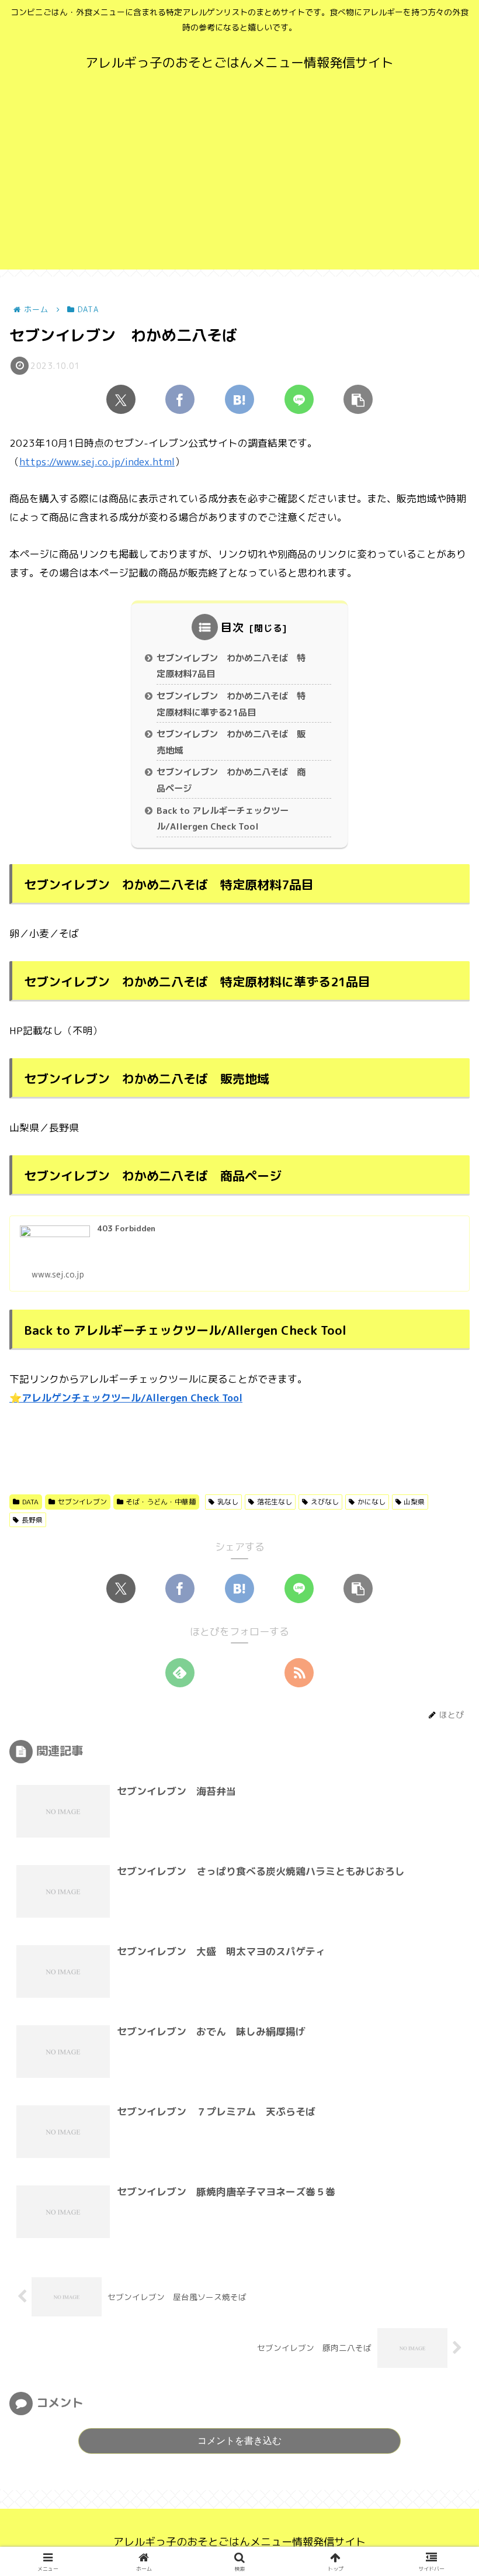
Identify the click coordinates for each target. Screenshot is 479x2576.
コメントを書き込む (239, 2440)
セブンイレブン (82, 1502)
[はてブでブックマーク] (239, 399)
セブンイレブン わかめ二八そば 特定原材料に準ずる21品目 (231, 704)
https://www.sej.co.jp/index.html (97, 462)
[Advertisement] (239, 188)
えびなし (325, 1502)
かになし (372, 1502)
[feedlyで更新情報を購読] (180, 1673)
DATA (30, 1502)
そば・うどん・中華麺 (161, 1502)
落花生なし (275, 1502)
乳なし (228, 1502)
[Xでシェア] (121, 399)
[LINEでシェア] (299, 399)
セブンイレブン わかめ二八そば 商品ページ (231, 780)
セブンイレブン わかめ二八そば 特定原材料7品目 (231, 666)
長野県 (32, 1520)
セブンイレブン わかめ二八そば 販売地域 (231, 742)
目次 (232, 627)
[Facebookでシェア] (180, 399)
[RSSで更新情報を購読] (299, 1673)
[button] (358, 399)
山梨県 (414, 1502)
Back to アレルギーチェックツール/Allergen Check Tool (223, 819)
